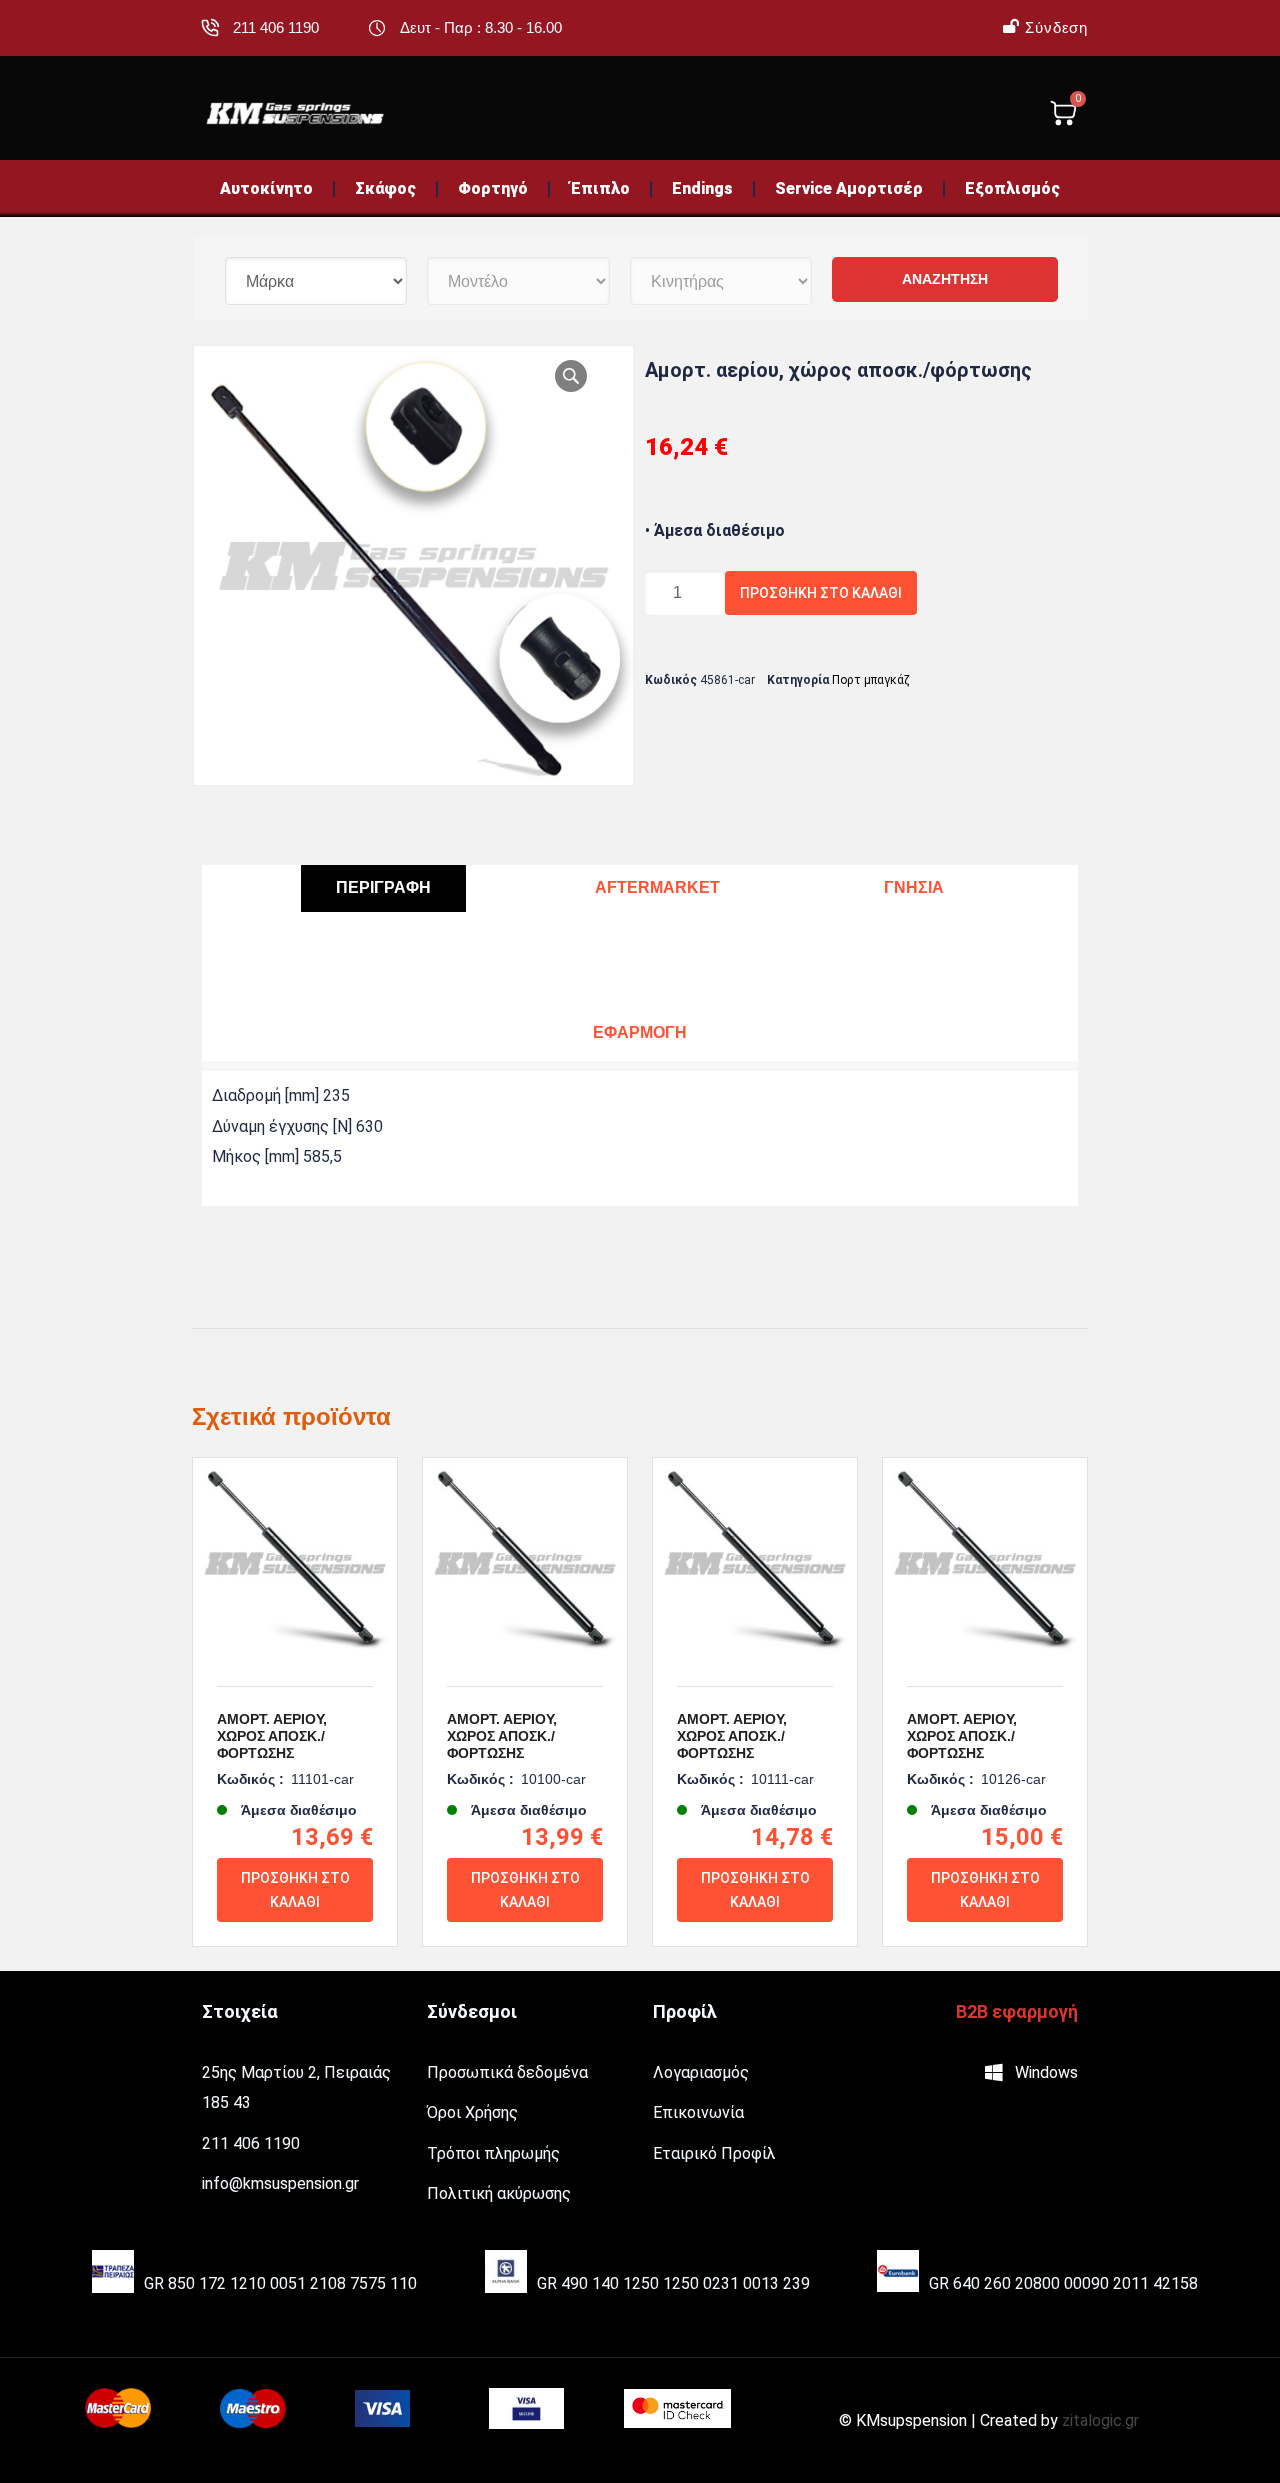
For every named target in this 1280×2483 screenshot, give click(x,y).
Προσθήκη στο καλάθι (821, 593)
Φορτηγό (493, 188)
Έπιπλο (600, 188)
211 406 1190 (276, 27)
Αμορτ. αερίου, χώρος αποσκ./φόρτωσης (272, 1736)
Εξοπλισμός (1012, 188)
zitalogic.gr (1100, 2420)
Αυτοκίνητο (266, 188)
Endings (702, 188)
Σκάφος (385, 188)
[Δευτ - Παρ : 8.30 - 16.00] (377, 28)
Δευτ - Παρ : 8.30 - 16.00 (481, 27)
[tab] (383, 888)
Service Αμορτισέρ (849, 188)
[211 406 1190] (210, 28)
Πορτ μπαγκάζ (871, 680)
